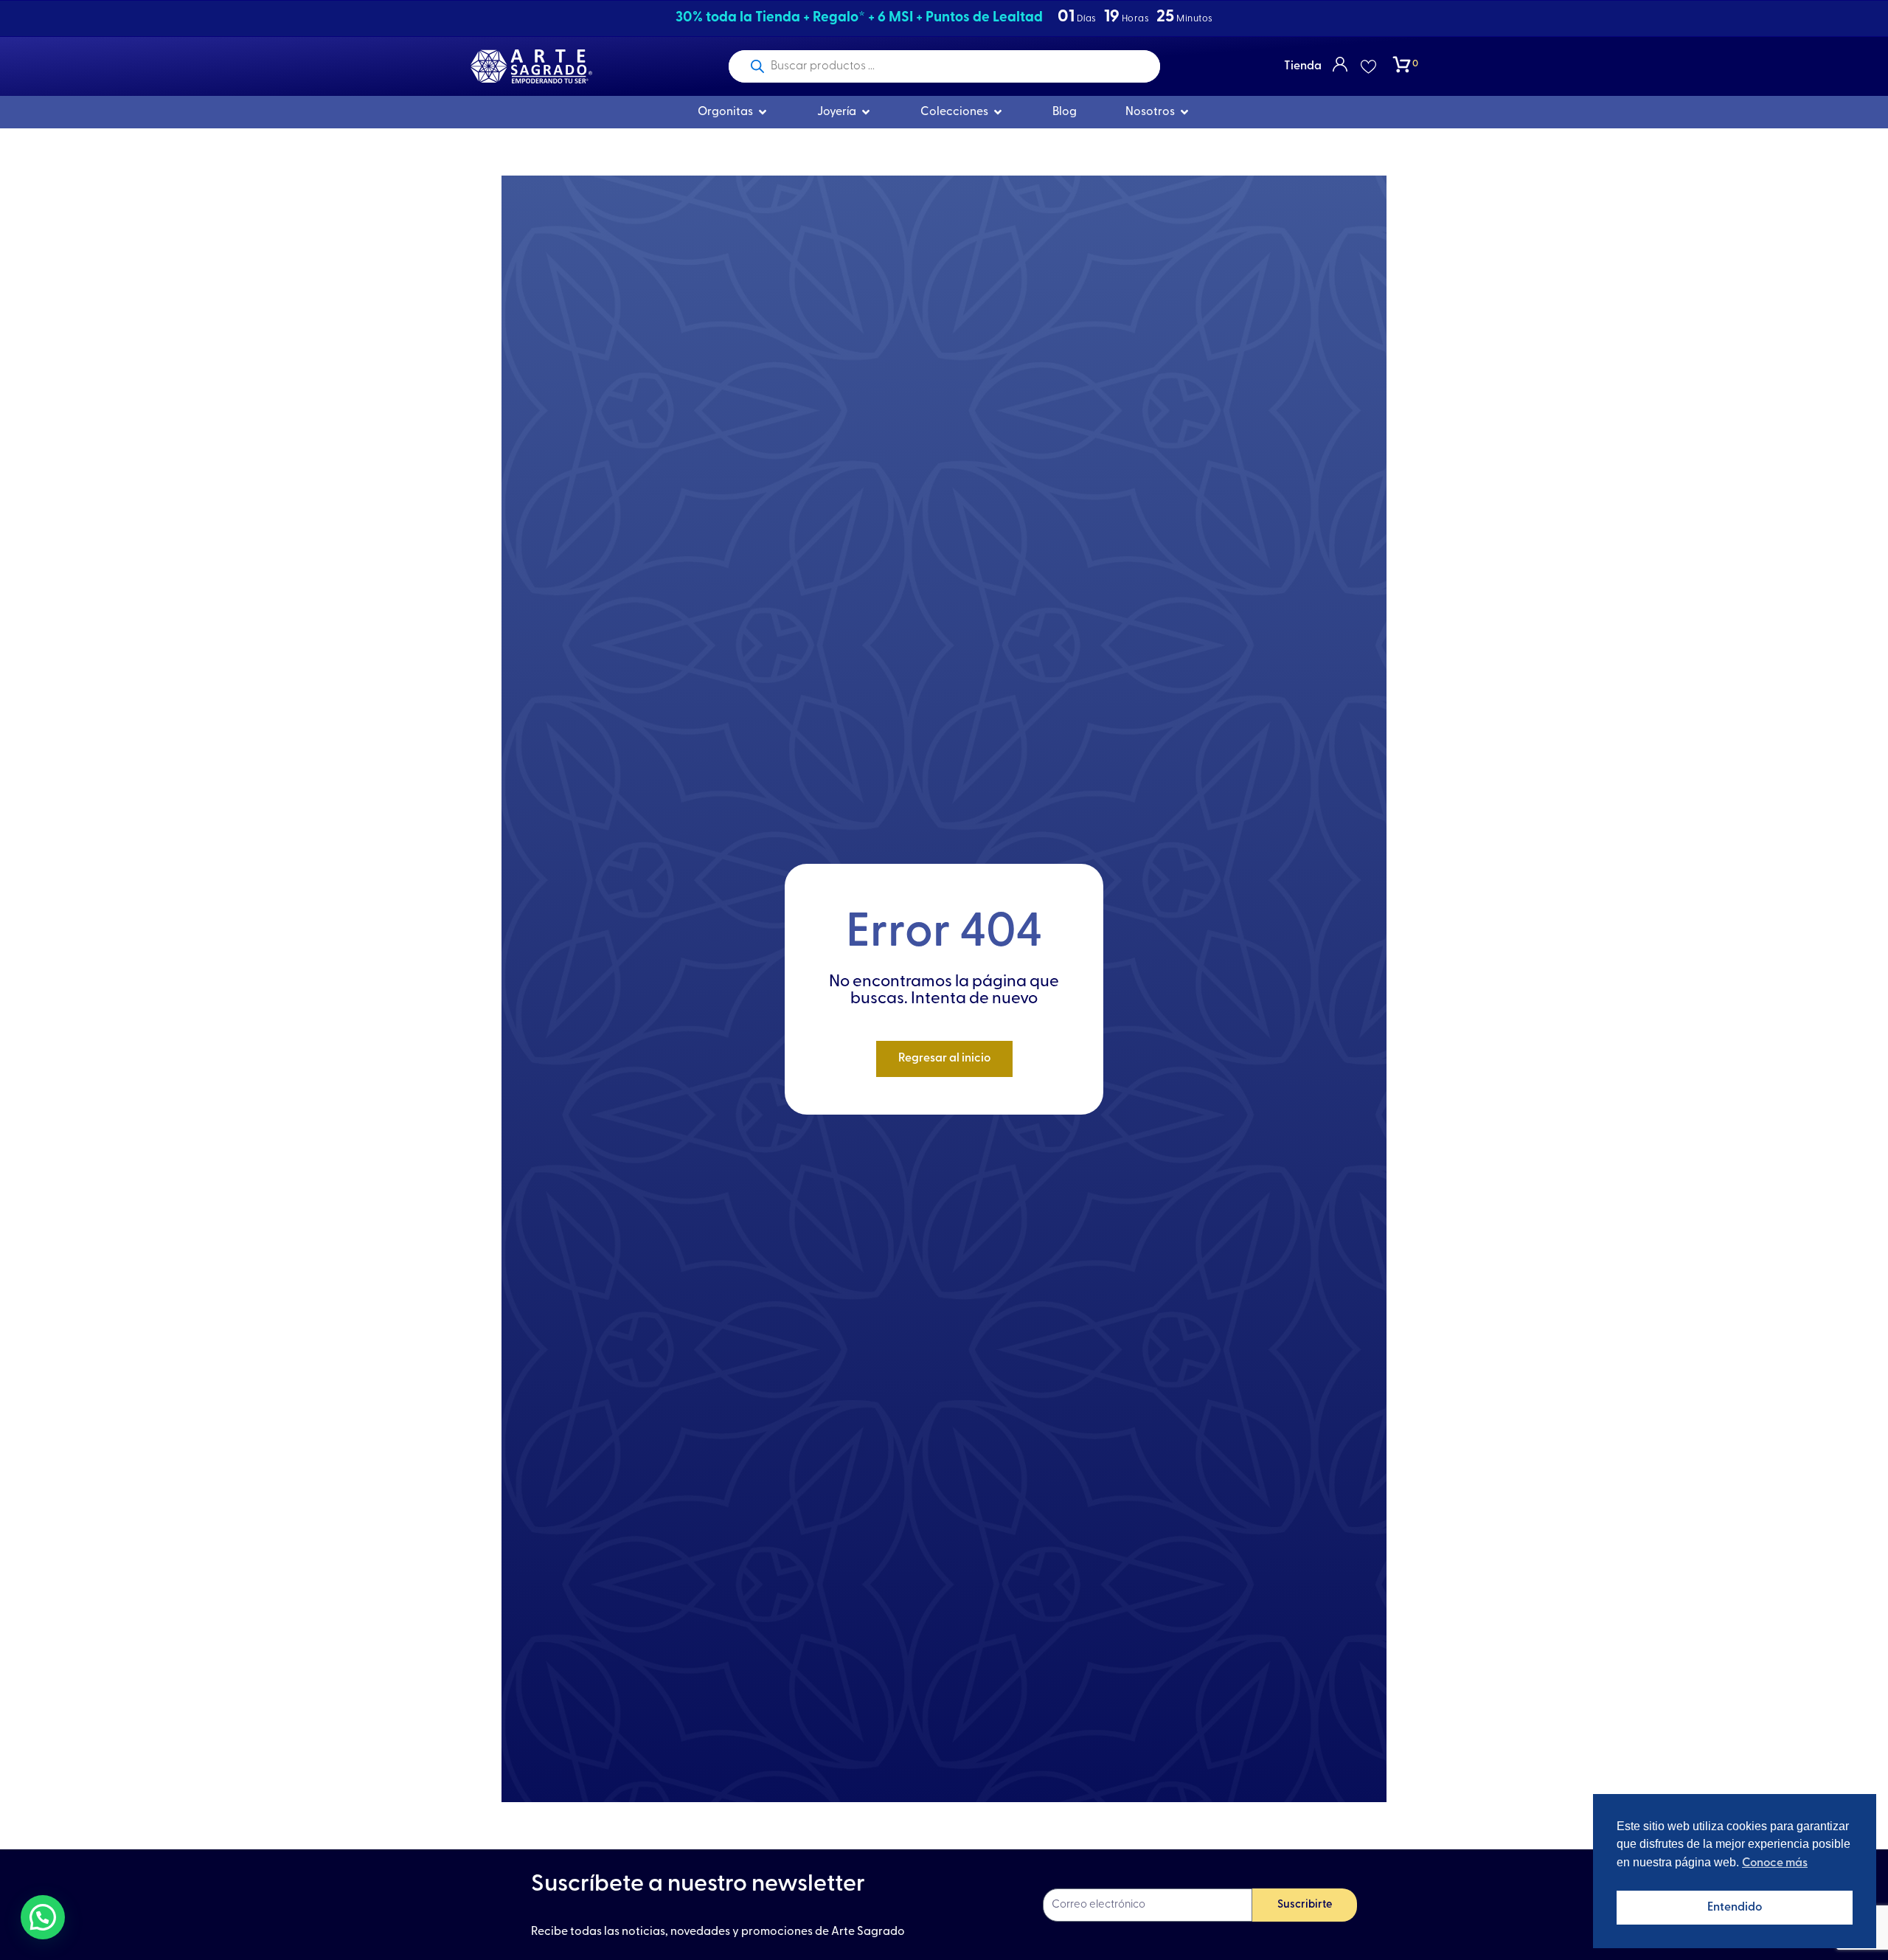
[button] (43, 1917)
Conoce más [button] (1775, 1863)
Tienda (1303, 66)
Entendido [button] (1735, 1908)
